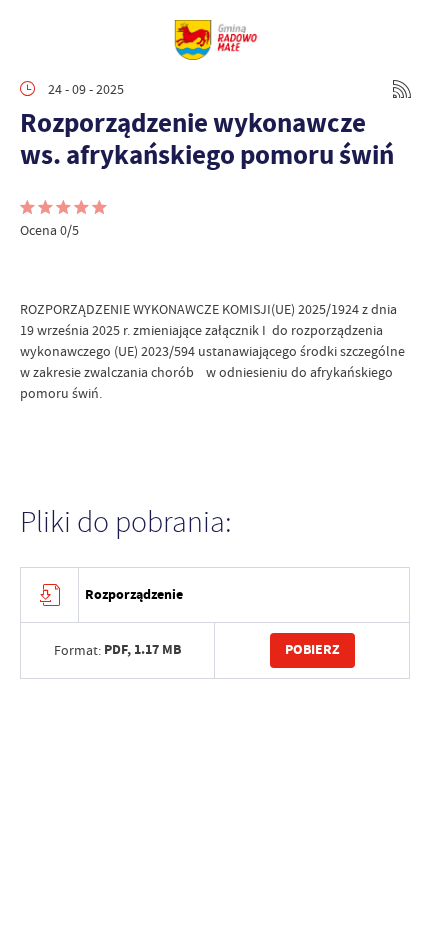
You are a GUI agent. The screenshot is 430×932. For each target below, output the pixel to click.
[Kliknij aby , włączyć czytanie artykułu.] (36, 269)
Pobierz (312, 649)
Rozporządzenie (134, 594)
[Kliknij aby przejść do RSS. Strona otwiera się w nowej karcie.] (402, 89)
